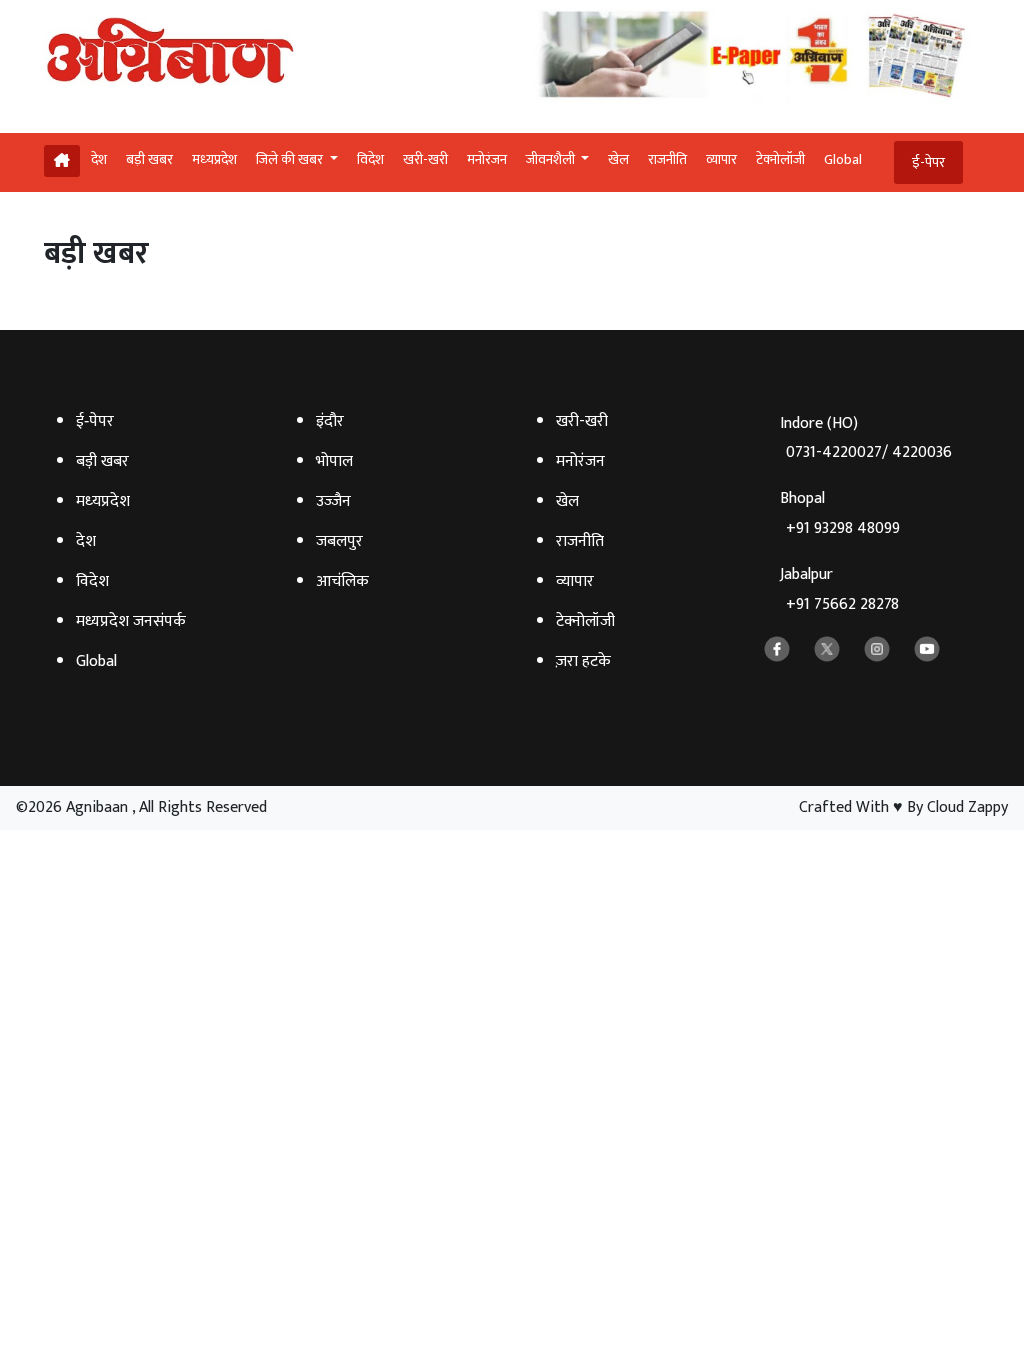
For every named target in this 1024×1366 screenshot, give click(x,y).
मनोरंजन (487, 159)
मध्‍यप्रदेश (214, 159)
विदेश (370, 159)
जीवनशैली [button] (552, 159)
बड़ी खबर (149, 159)
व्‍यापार (721, 159)
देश (99, 159)
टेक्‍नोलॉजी (780, 159)
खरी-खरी (425, 159)
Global (843, 159)
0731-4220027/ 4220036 (869, 452)
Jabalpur (839, 589)
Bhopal (840, 513)
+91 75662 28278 (842, 604)
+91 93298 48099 (843, 528)
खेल (618, 159)
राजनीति (667, 159)
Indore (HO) (866, 438)
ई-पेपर (928, 162)
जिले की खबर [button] (291, 159)
